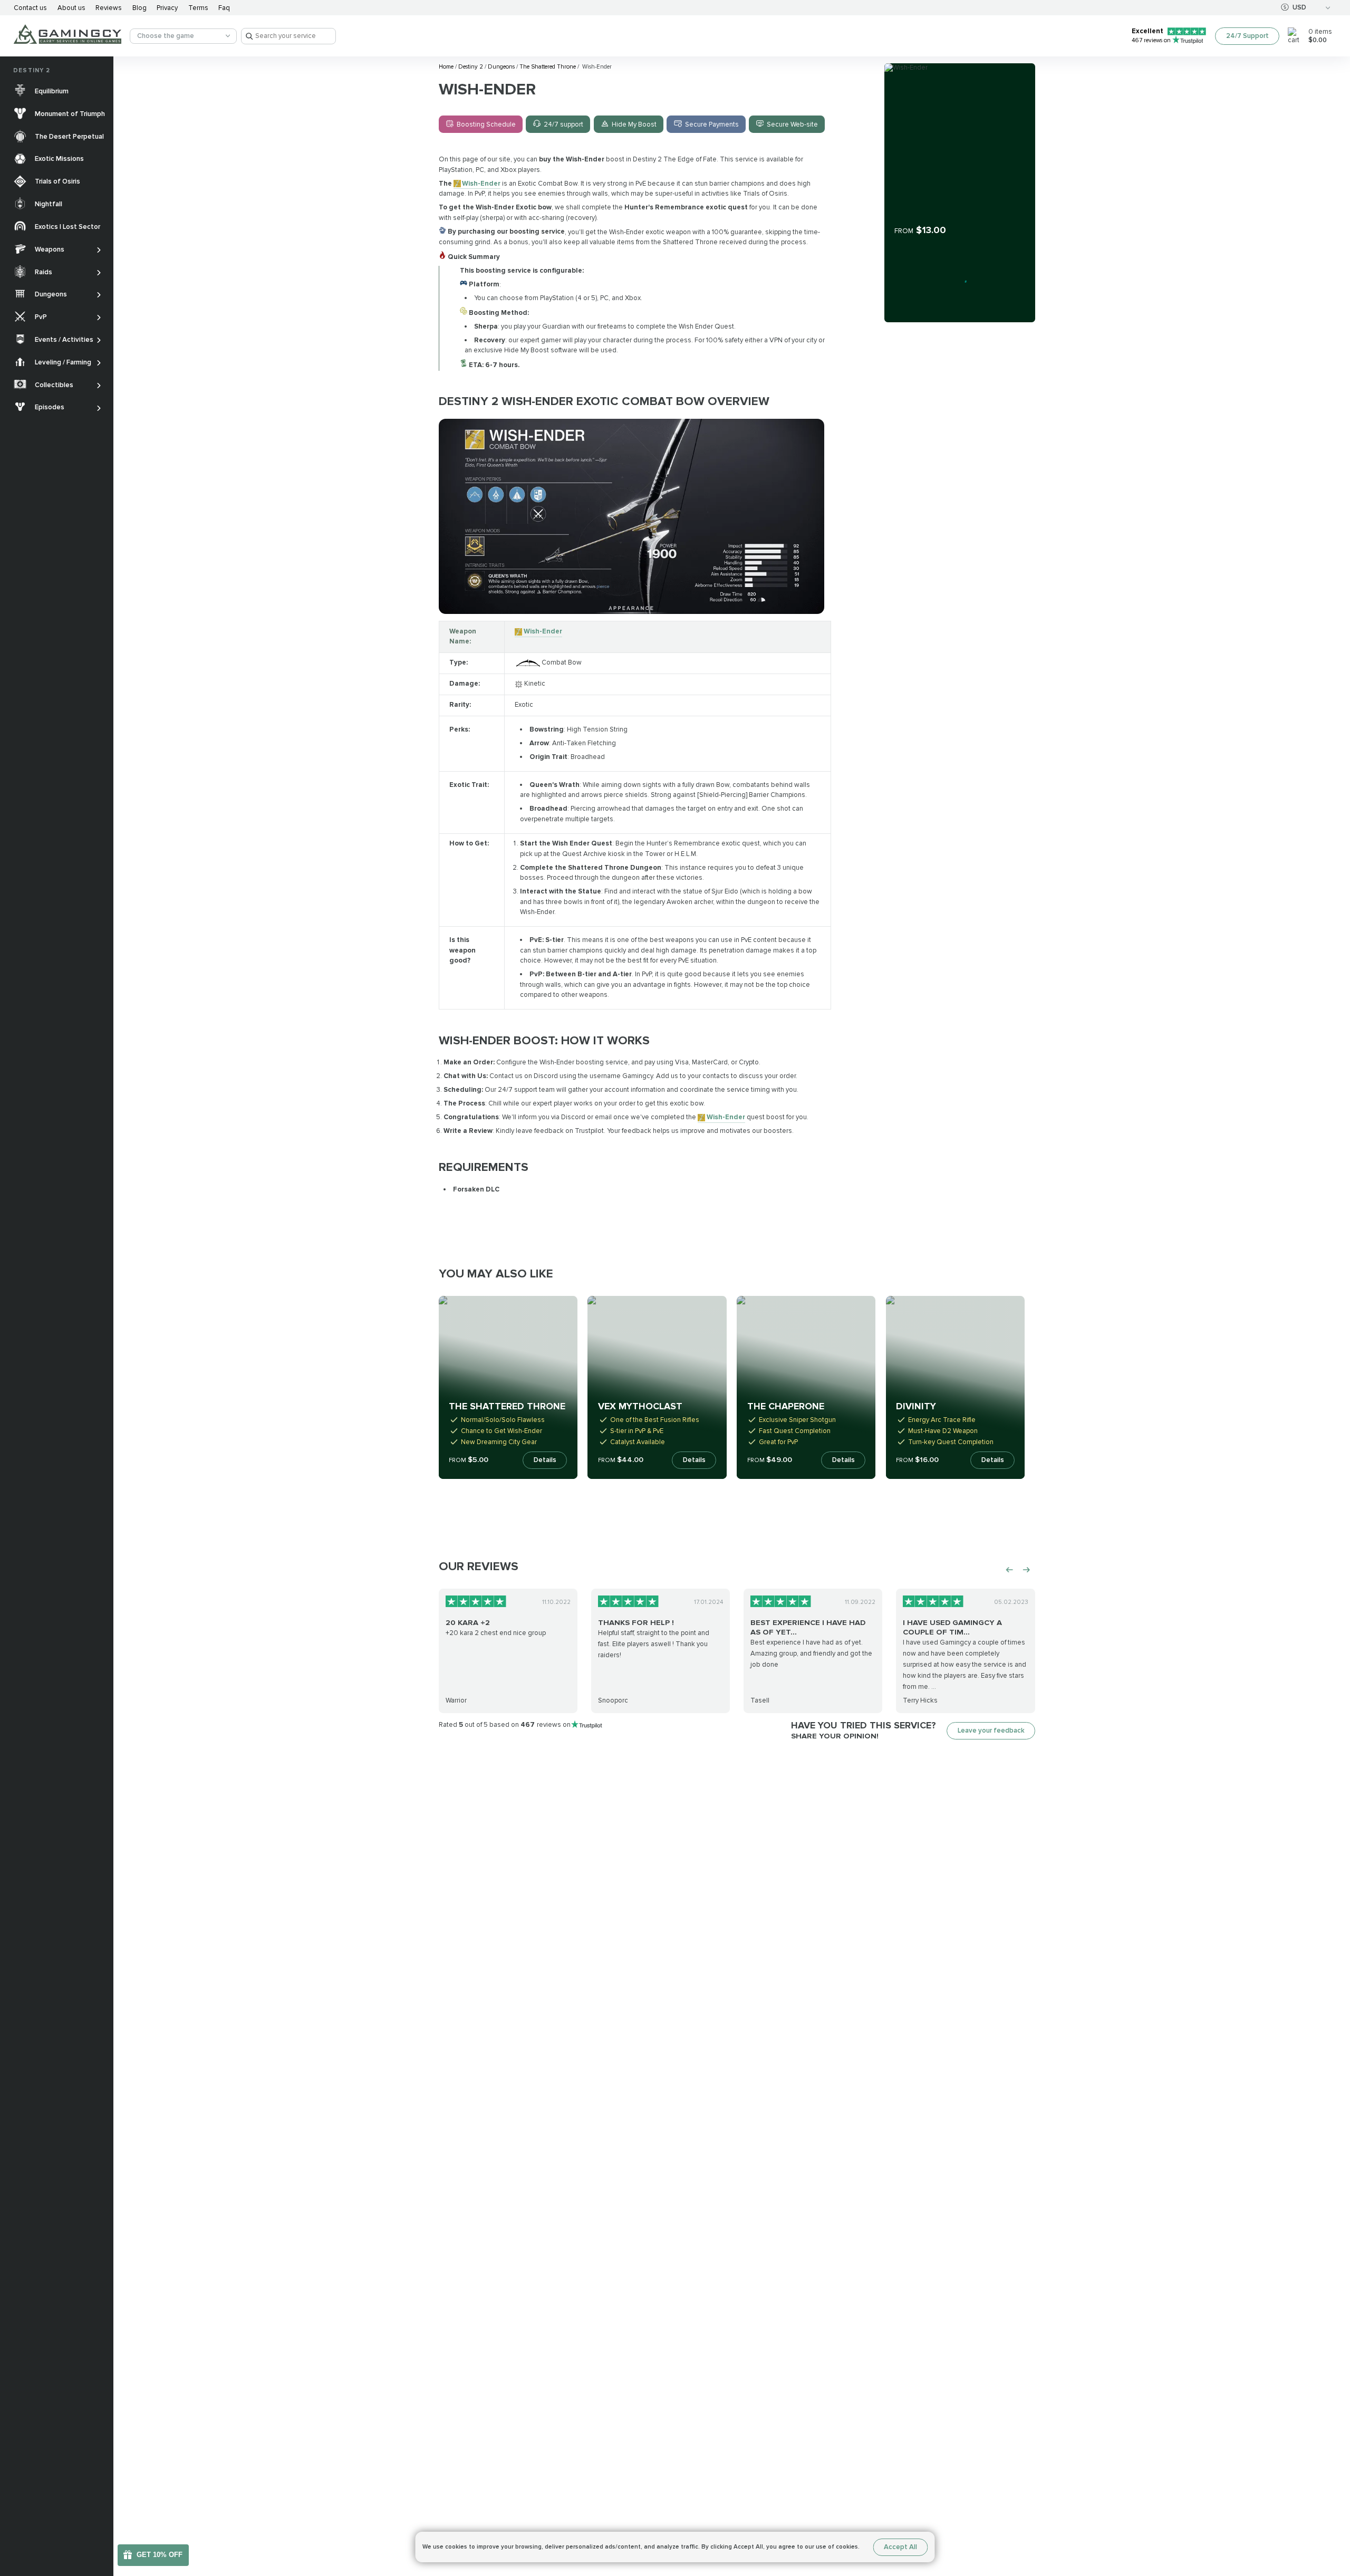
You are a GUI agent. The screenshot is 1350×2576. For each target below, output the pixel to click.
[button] (1333, 2506)
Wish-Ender (481, 184)
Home (447, 67)
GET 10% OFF (160, 2555)
